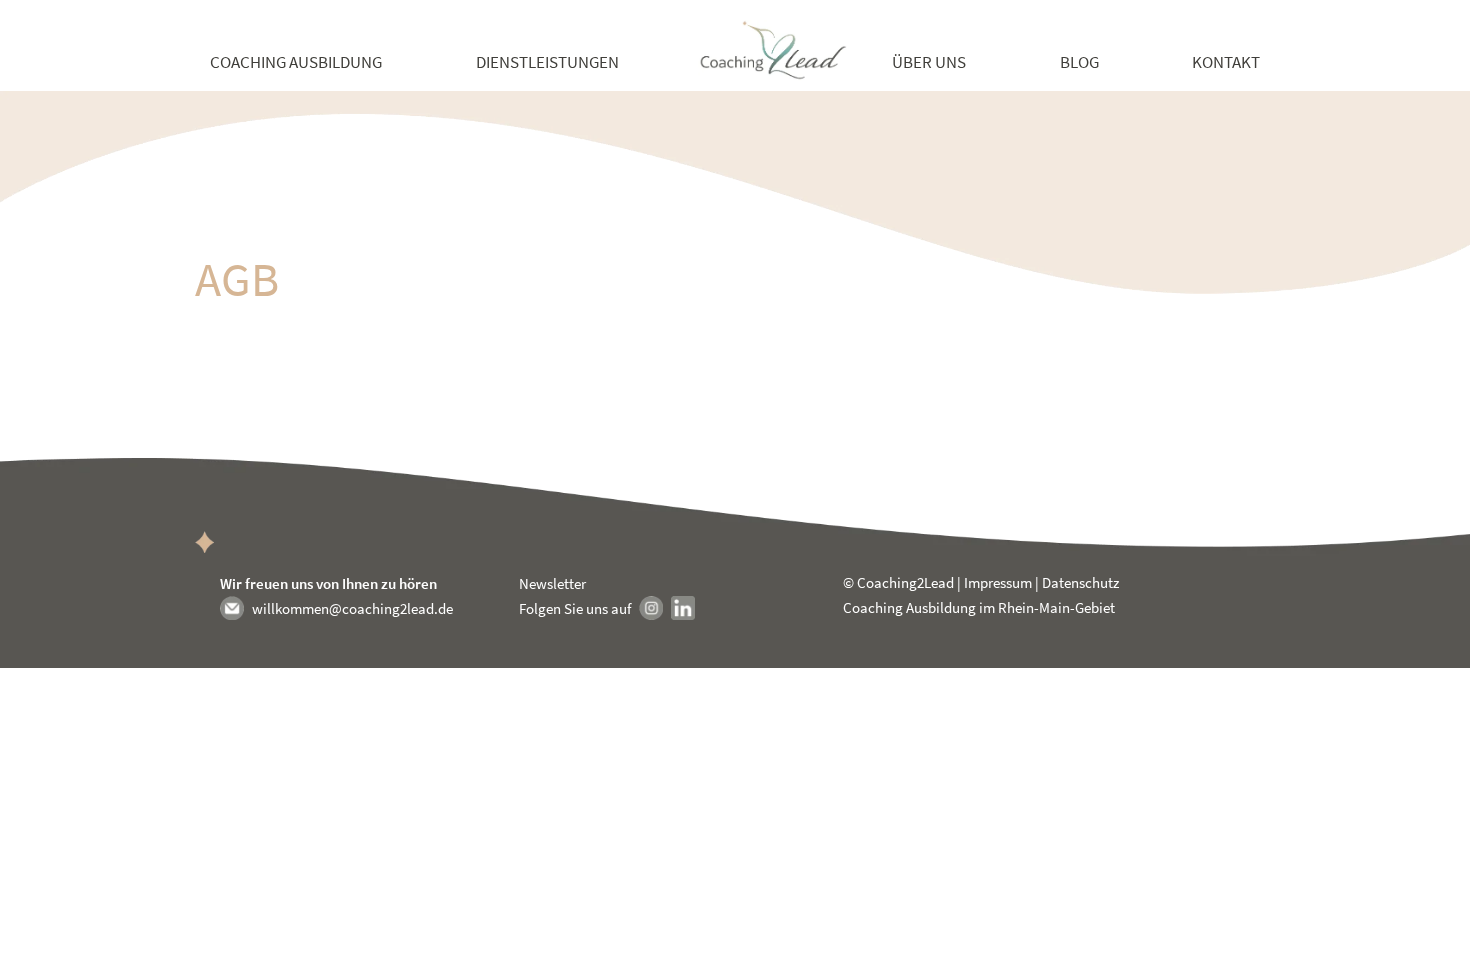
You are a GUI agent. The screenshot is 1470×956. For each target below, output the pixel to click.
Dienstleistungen (547, 62)
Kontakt (1226, 62)
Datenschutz (1080, 582)
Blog (1079, 62)
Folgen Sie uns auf (575, 608)
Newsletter (552, 583)
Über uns (929, 62)
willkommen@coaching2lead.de (352, 608)
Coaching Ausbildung (296, 62)
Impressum (998, 582)
